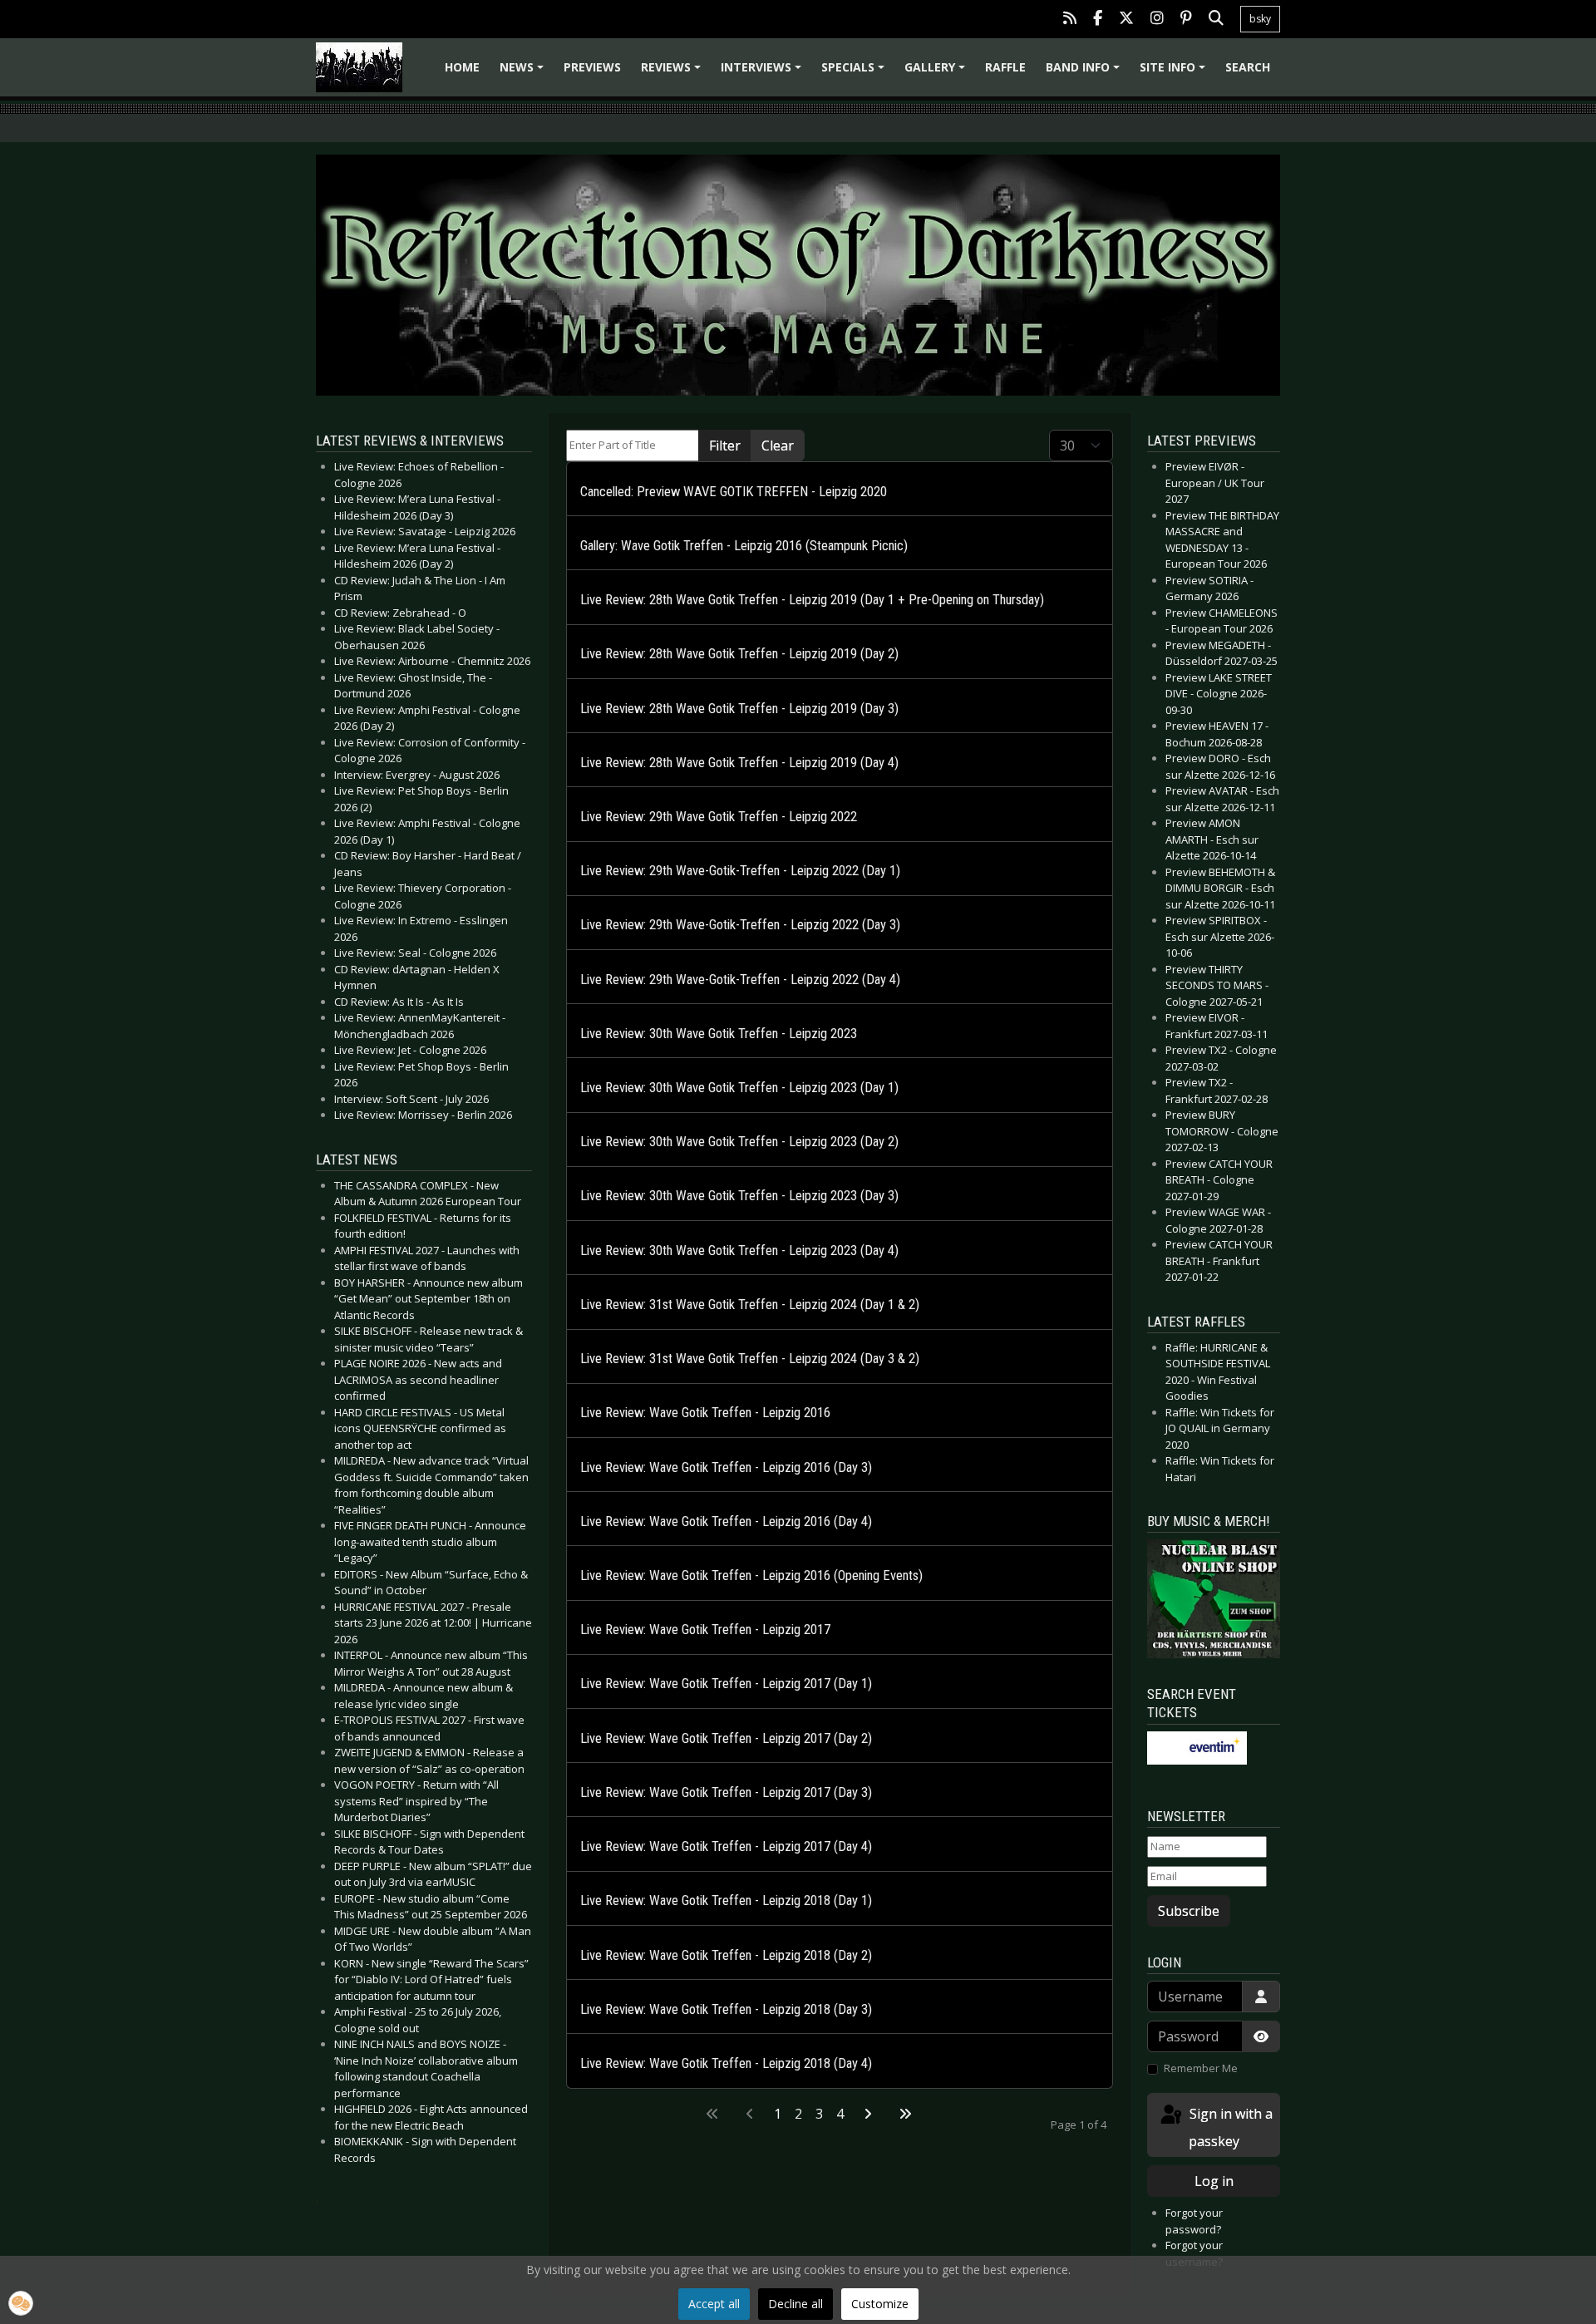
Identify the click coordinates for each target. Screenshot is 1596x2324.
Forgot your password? (1194, 2221)
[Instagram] (1157, 20)
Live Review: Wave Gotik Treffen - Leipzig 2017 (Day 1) (726, 1684)
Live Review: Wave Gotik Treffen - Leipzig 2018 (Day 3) (726, 2009)
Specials (855, 73)
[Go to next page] (868, 2114)
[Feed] (1070, 20)
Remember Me (1201, 2068)
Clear (778, 446)
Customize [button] (880, 2304)
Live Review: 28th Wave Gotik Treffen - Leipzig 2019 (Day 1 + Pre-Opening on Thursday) (812, 600)
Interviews (764, 73)
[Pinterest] (1186, 20)
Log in (1214, 2181)
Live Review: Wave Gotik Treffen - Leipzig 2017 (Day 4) (726, 1846)
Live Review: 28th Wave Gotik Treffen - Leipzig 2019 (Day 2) (739, 654)
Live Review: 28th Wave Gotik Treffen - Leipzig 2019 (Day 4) (739, 763)
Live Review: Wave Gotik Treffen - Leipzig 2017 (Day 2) (726, 1738)
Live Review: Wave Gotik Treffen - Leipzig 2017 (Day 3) (726, 1792)
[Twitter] (1126, 20)
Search (1248, 67)
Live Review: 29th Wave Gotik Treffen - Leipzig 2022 (719, 817)
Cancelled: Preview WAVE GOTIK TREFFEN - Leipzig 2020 (734, 492)
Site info (1175, 73)
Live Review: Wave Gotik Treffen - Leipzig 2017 (705, 1630)
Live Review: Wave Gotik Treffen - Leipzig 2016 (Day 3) (726, 1467)
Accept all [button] (714, 2304)
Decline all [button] (796, 2304)
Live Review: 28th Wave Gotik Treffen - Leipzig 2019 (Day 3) (739, 709)
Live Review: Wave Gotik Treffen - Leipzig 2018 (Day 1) (726, 1901)
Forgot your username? (1194, 2253)
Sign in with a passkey (1229, 2127)
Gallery (937, 73)
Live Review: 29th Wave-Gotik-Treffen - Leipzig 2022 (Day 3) (740, 925)
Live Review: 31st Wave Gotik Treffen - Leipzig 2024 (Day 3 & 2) (750, 1359)
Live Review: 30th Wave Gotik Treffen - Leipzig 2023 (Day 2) (739, 1142)
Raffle (1005, 67)
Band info (1085, 73)
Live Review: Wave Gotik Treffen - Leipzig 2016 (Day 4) (726, 1521)
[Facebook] (1098, 20)
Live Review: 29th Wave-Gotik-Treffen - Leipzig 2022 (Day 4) (740, 980)
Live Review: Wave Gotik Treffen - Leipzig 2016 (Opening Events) (751, 1576)
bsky (1260, 19)
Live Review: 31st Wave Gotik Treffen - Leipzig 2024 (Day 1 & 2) (750, 1305)
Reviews (673, 73)
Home (462, 67)
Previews (592, 67)
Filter (725, 446)
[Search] (1216, 20)
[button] (21, 2303)
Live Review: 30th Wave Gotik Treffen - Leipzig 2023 (719, 1034)
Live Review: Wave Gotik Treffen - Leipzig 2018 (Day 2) (726, 1955)
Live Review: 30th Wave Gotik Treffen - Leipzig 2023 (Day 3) (739, 1196)
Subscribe (1189, 1911)
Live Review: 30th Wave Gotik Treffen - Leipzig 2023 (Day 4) (739, 1251)
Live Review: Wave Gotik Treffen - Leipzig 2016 (705, 1413)
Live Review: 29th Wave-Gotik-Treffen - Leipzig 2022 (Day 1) (740, 871)
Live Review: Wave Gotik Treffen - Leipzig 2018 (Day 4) (726, 2063)
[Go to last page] (905, 2114)
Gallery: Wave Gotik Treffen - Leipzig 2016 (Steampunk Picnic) (744, 546)
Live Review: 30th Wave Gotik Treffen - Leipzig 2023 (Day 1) (739, 1088)
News (524, 73)
